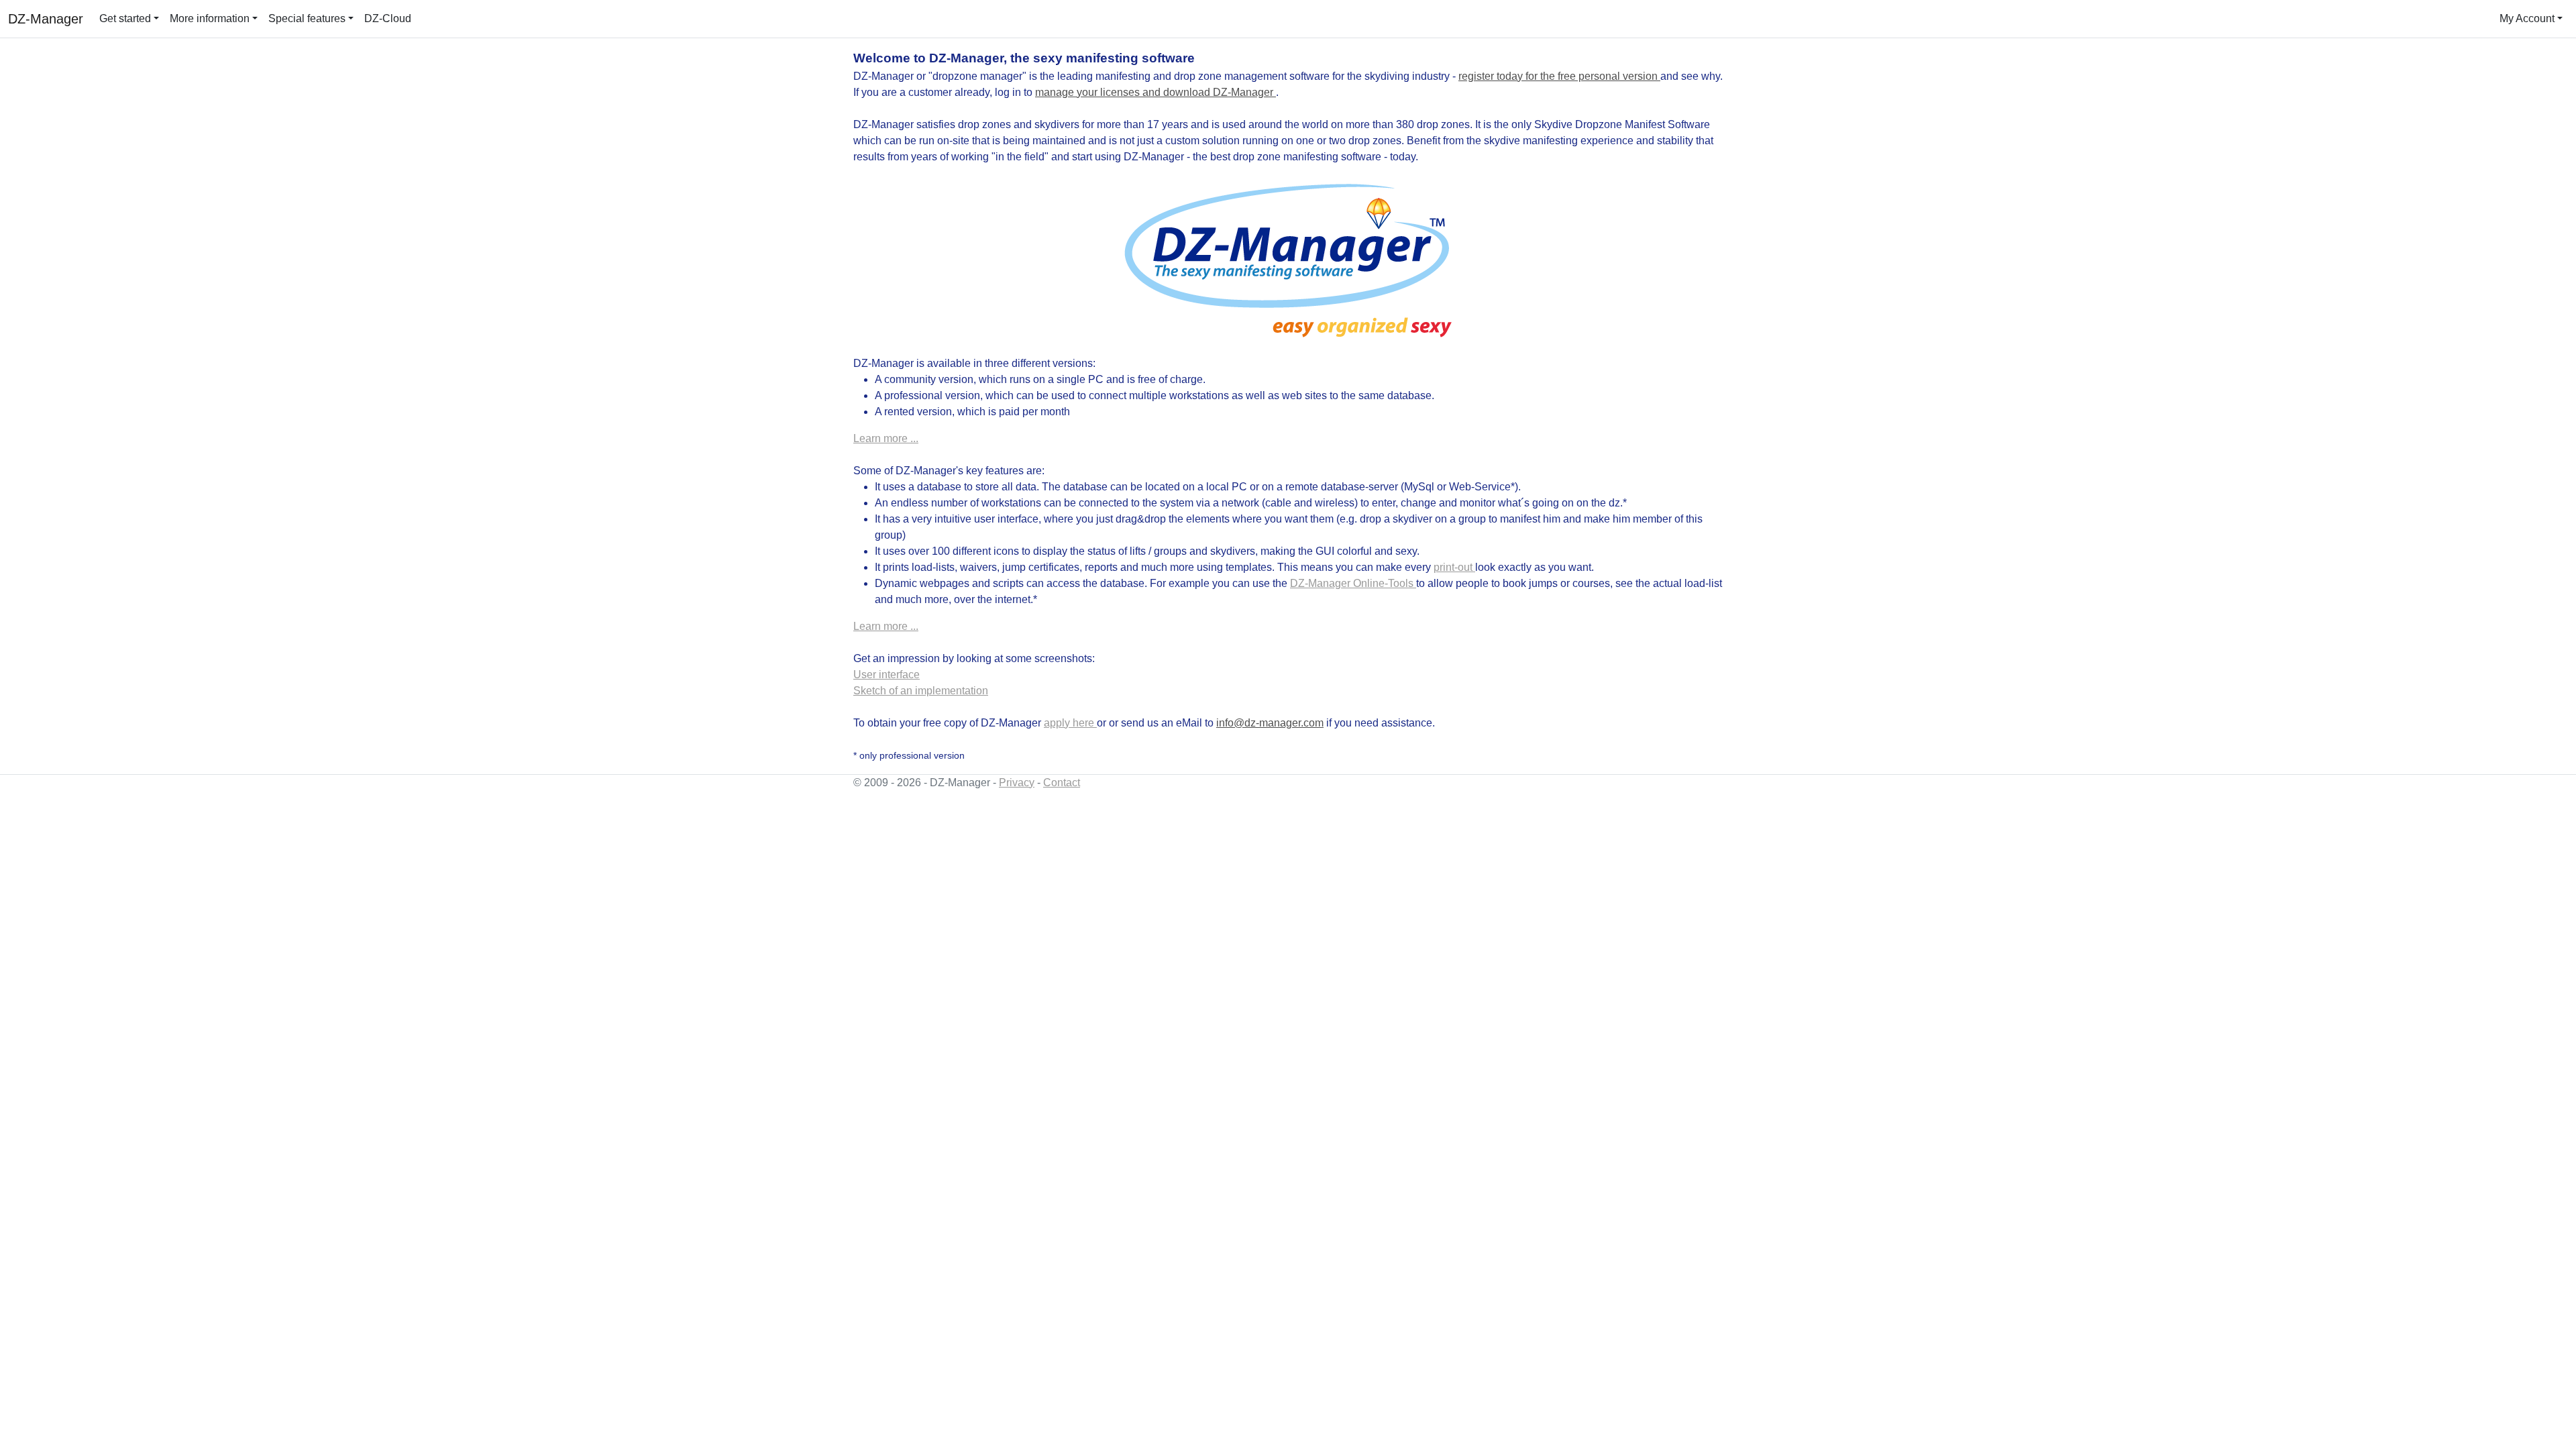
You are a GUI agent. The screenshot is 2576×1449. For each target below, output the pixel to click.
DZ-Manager (46, 19)
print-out (1454, 567)
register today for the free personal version (1559, 76)
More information (210, 18)
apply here (1070, 723)
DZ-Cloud (388, 18)
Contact (1062, 783)
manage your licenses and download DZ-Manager (1156, 92)
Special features (307, 18)
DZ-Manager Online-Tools (1353, 583)
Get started (125, 18)
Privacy (1017, 783)
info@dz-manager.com (1270, 723)
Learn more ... (886, 438)
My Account (2527, 18)
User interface (887, 675)
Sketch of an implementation (921, 691)
